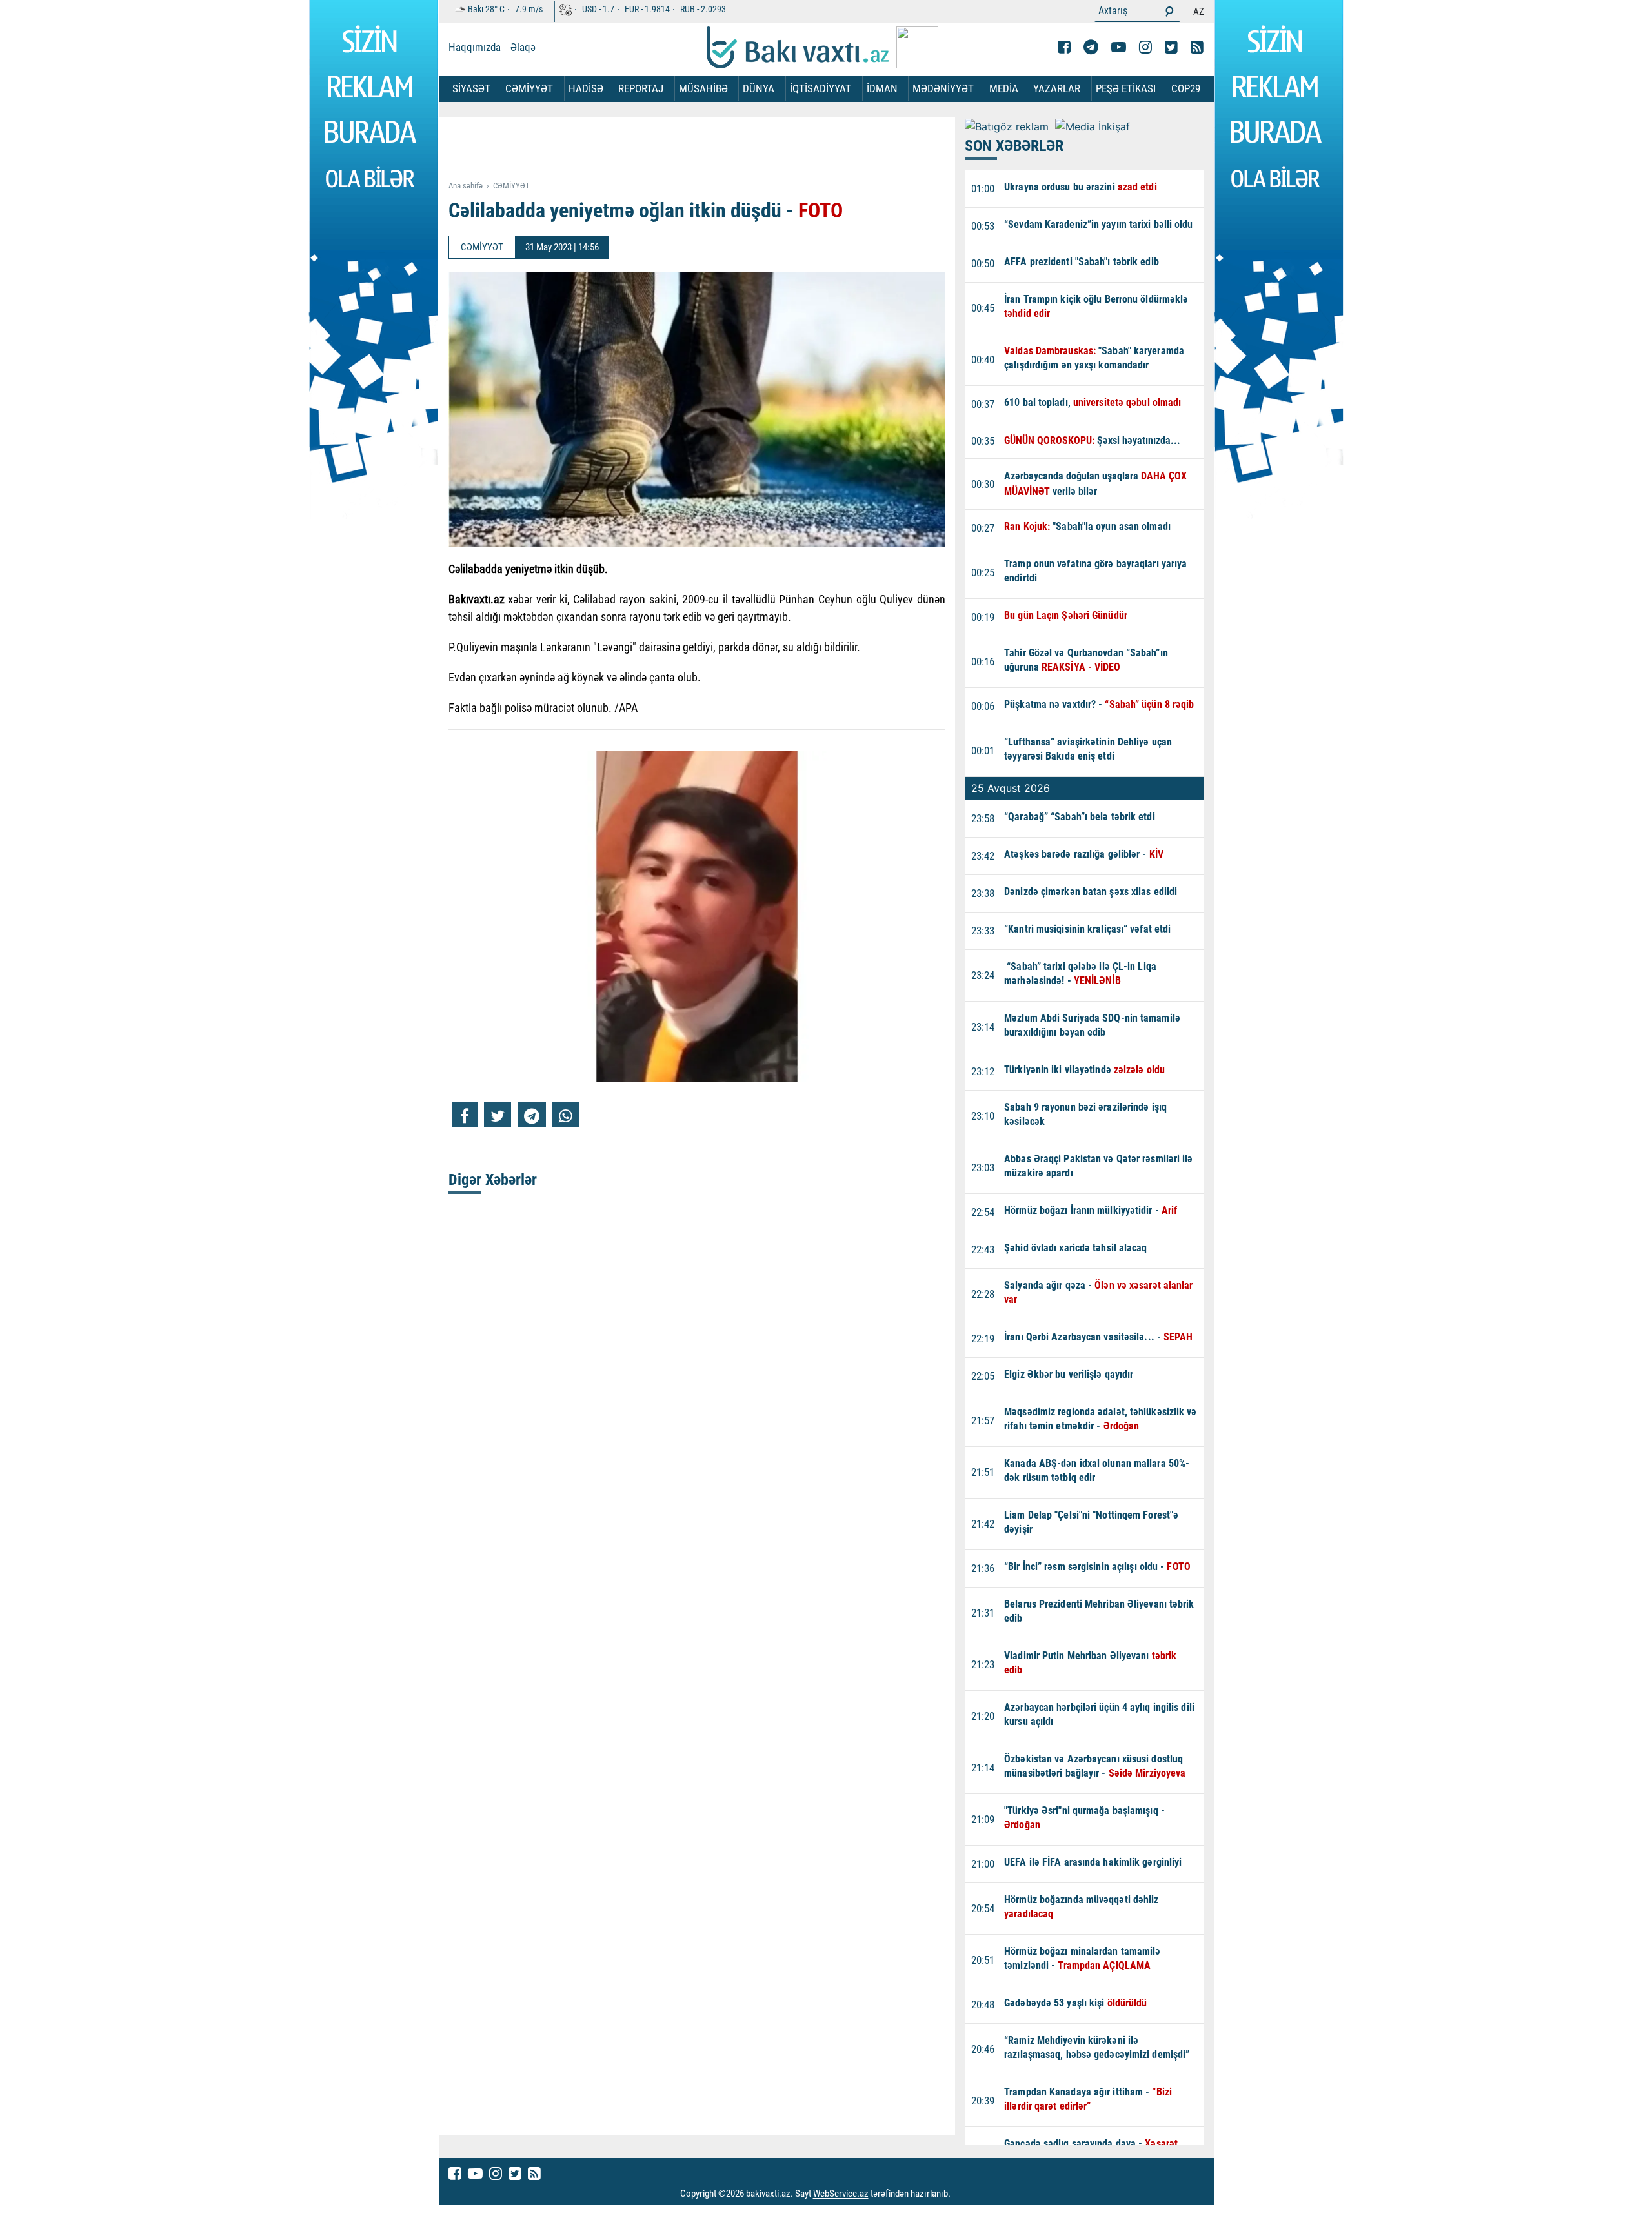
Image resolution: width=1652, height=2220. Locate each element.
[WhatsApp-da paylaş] (566, 1115)
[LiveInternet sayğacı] (962, 2194)
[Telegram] (1091, 47)
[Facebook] (1064, 47)
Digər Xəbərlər (493, 1180)
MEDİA (1004, 88)
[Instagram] (1145, 47)
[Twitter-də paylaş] (498, 1115)
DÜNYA (759, 88)
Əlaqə (523, 47)
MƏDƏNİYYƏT (943, 88)
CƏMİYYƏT (529, 88)
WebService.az (841, 2194)
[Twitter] (1171, 47)
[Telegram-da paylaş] (532, 1115)
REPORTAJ (641, 88)
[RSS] (1197, 47)
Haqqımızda (475, 47)
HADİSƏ (586, 88)
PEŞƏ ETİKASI (1126, 88)
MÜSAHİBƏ (703, 88)
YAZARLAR (1057, 88)
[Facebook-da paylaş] (465, 1115)
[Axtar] (1169, 11)
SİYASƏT (471, 88)
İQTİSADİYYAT (821, 88)
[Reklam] (707, 150)
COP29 (1186, 88)
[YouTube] (1119, 47)
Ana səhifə (466, 186)
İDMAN (882, 88)
